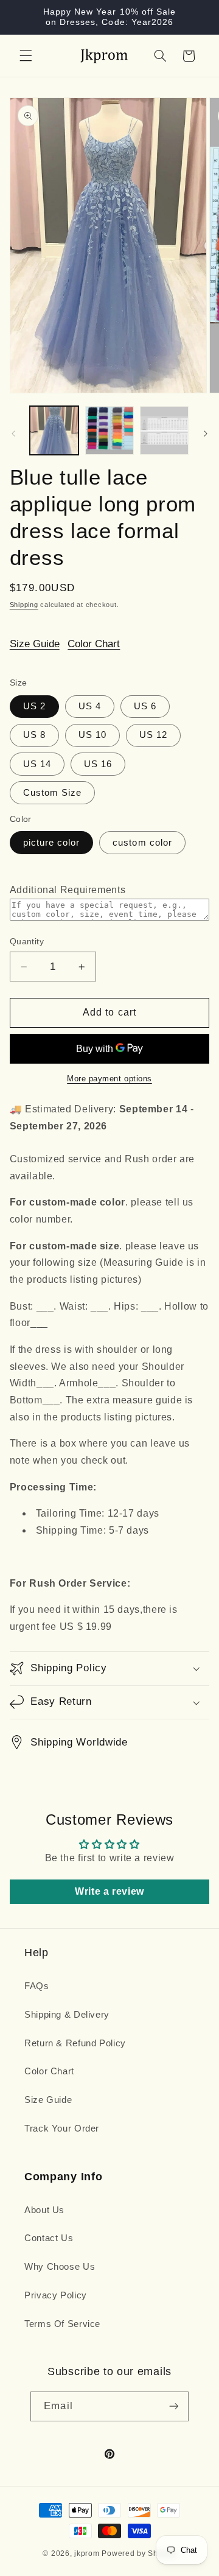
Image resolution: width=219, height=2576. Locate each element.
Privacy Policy (56, 2295)
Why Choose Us (60, 2267)
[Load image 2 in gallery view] (109, 430)
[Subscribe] (173, 2406)
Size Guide (35, 644)
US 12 (153, 735)
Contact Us (49, 2238)
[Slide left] (13, 433)
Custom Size (53, 793)
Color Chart (94, 644)
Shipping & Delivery (67, 2015)
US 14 (37, 764)
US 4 (90, 706)
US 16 (98, 764)
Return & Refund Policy (75, 2043)
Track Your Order (62, 2129)
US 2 (34, 706)
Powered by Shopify (139, 2553)
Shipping (24, 605)
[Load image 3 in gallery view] (164, 430)
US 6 (145, 706)
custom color (142, 843)
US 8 (34, 735)
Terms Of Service (62, 2324)
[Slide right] (206, 433)
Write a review (109, 1891)
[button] (26, 56)
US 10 (92, 735)
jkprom (87, 2553)
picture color (52, 843)
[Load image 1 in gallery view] (54, 430)
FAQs (37, 1986)
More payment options (109, 1079)
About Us (44, 2210)
